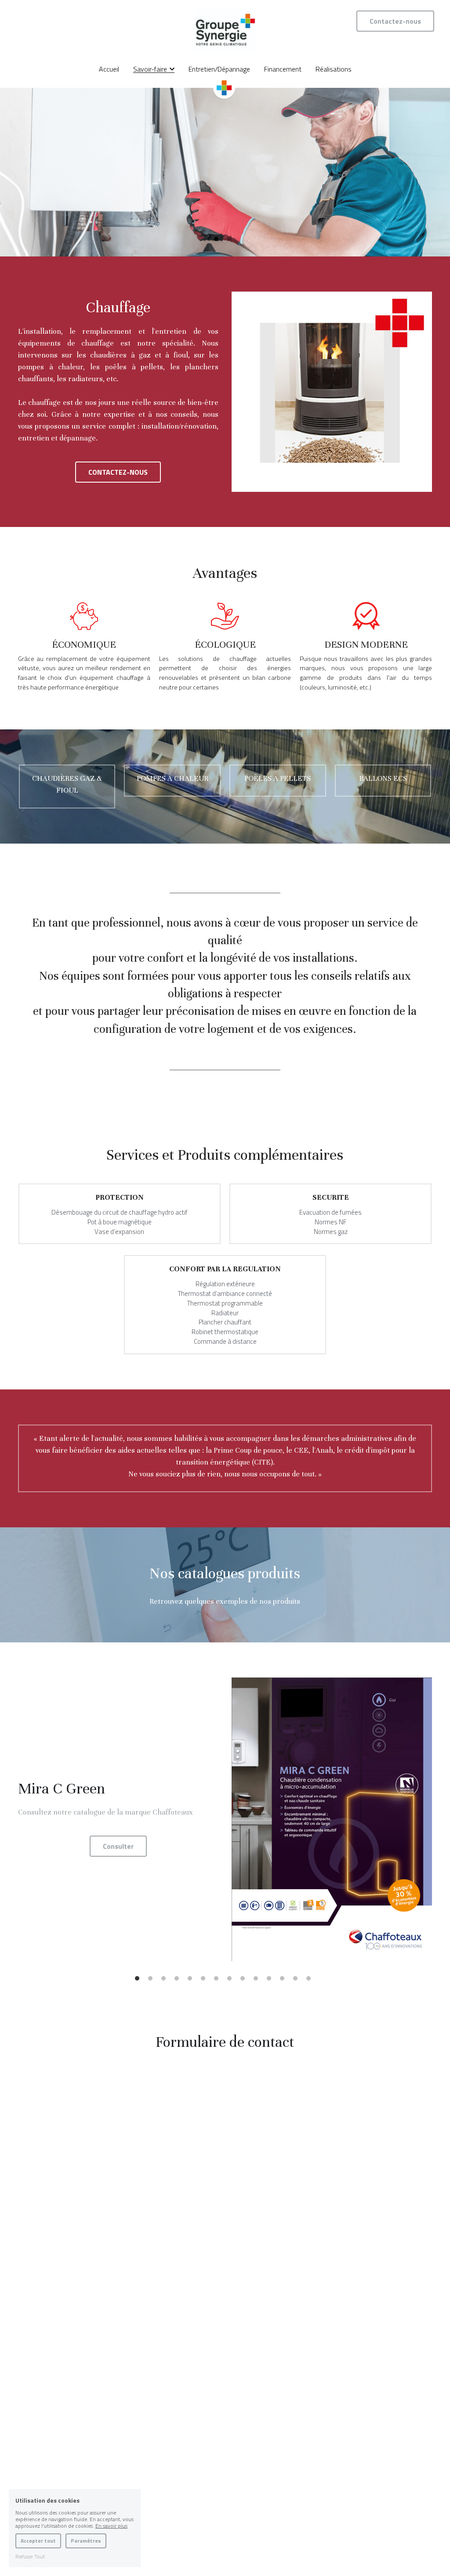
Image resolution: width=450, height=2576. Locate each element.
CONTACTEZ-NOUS (118, 472)
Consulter (118, 1846)
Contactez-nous (395, 21)
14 (311, 1981)
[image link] (225, 30)
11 (271, 1981)
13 (298, 1981)
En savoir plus (111, 2526)
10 (258, 1981)
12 (284, 1981)
